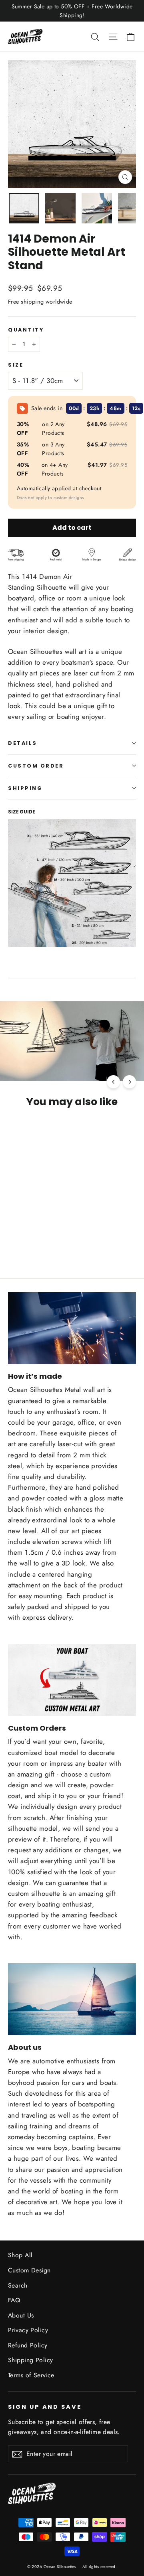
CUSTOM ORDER (36, 766)
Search (18, 2285)
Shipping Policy (30, 2360)
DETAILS (23, 743)
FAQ (14, 2300)
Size (16, 365)
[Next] (129, 1082)
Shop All (20, 2255)
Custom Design (29, 2270)
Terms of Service (31, 2375)
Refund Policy (28, 2345)
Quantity (26, 330)
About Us (21, 2315)
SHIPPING (25, 788)
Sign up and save (45, 2407)
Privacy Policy (28, 2330)
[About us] (72, 1999)
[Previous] (113, 1082)
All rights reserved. (100, 2567)
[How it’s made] (72, 1328)
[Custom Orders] (72, 1680)
